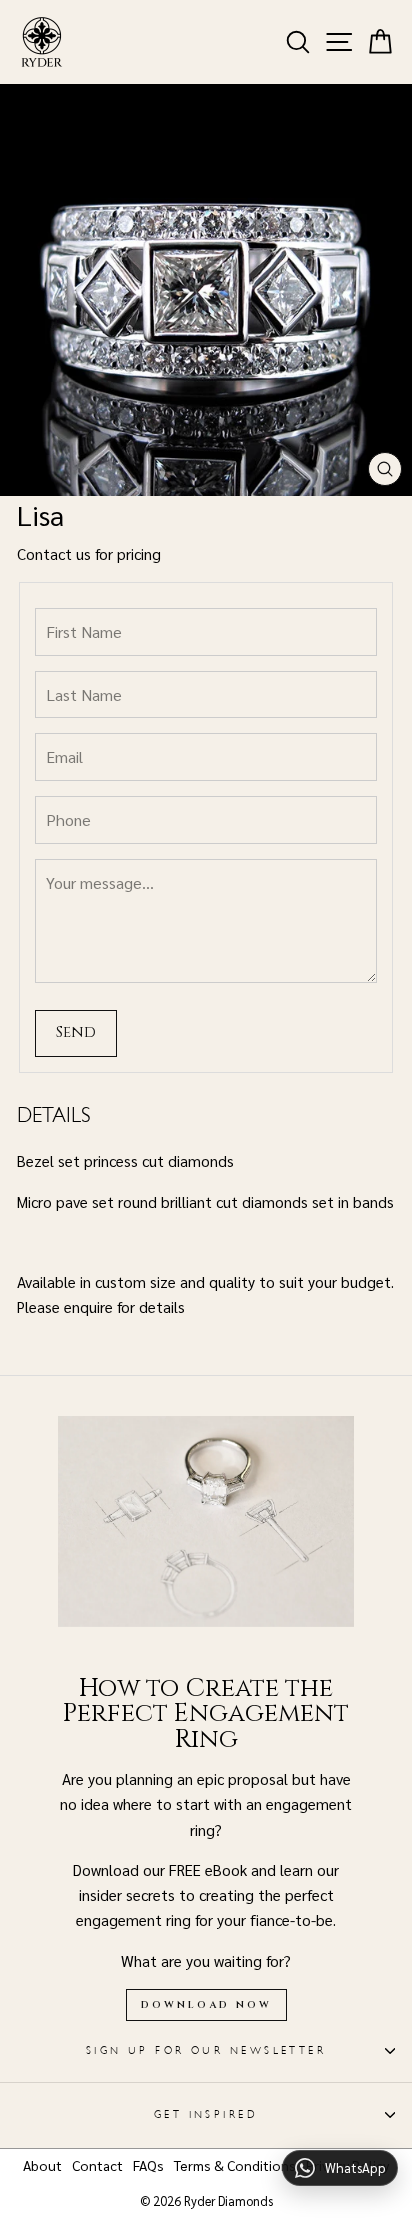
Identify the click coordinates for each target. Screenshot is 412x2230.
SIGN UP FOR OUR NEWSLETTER (206, 2050)
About (42, 2165)
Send (76, 1032)
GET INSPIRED (206, 2114)
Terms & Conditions (235, 2165)
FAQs (148, 2165)
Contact (97, 2165)
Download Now (206, 2005)
